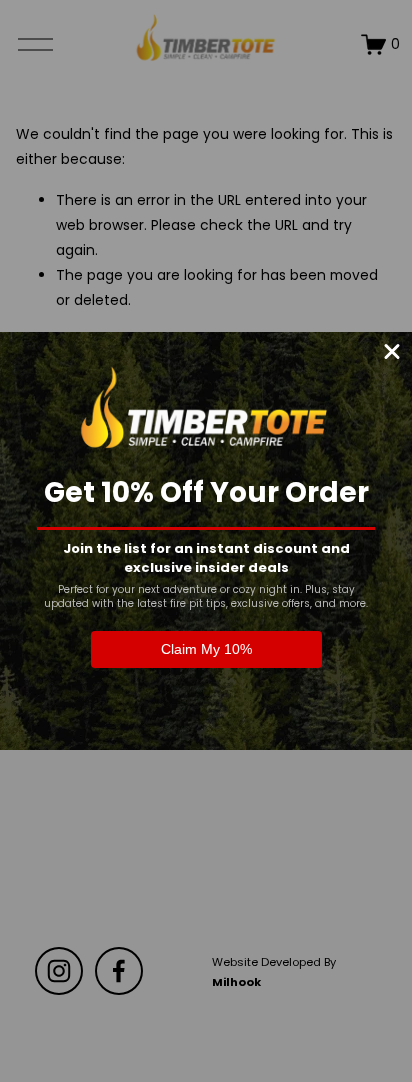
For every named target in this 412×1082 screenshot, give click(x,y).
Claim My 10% (206, 649)
